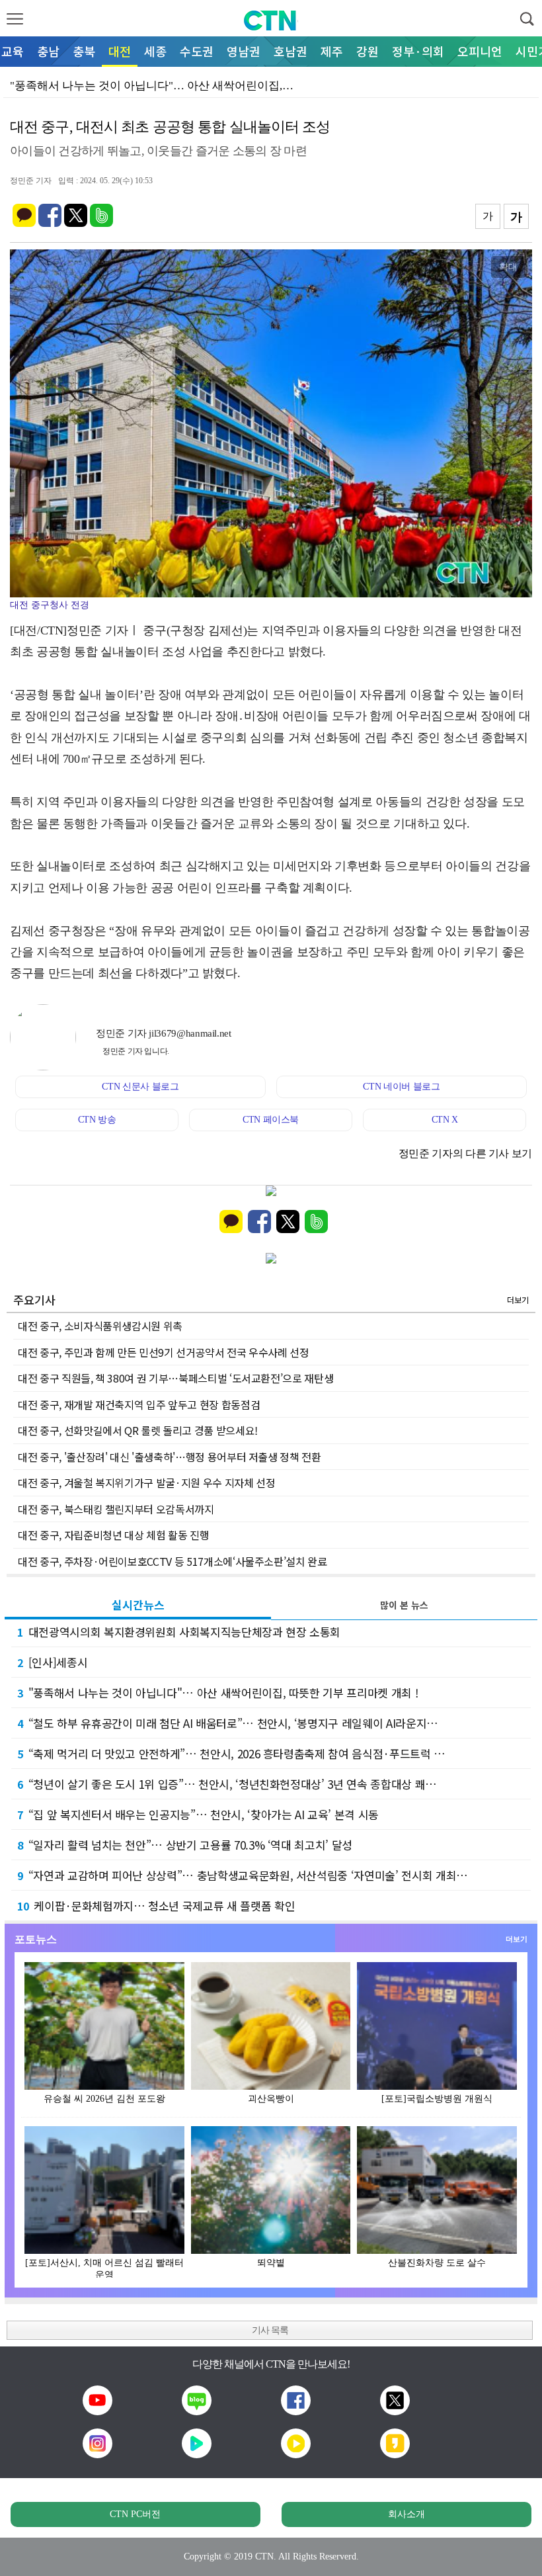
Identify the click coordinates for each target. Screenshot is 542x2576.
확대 (508, 267)
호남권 (290, 51)
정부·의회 (418, 51)
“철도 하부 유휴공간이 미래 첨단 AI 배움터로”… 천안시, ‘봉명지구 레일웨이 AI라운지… (228, 1723)
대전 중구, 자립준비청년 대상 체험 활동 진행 (113, 1535)
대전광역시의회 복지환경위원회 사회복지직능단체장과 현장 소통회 (179, 1632)
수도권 (197, 51)
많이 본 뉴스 (404, 1605)
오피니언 (480, 51)
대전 (120, 51)
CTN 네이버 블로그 (401, 1087)
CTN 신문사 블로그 (140, 1087)
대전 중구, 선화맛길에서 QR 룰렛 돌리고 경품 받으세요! (138, 1430)
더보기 (518, 1300)
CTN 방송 (97, 1120)
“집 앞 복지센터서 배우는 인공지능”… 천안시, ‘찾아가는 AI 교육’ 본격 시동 (198, 1814)
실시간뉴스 (138, 1605)
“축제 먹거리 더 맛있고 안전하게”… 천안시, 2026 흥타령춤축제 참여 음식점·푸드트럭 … (231, 1753)
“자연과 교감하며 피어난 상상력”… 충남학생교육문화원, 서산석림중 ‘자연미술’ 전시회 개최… (243, 1875)
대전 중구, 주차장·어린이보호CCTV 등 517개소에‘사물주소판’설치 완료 (173, 1561)
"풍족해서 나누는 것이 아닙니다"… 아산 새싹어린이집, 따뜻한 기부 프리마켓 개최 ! (217, 1693)
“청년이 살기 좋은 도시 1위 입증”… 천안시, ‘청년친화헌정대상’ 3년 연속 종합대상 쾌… (227, 1784)
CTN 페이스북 (271, 1120)
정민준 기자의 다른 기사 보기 (465, 1153)
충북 (84, 51)
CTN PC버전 (135, 2514)
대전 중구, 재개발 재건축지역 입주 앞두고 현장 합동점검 (139, 1404)
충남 (48, 51)
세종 (155, 51)
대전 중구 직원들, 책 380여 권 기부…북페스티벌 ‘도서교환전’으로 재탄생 (175, 1378)
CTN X (445, 1120)
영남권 (244, 51)
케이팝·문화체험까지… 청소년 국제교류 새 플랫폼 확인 (156, 1906)
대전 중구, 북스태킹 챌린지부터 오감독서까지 (116, 1509)
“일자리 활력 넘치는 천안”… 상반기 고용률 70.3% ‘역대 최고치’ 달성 (185, 1845)
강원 (368, 51)
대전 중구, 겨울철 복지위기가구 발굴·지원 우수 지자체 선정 (146, 1482)
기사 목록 (270, 2330)
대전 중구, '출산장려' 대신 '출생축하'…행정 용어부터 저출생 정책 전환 (170, 1457)
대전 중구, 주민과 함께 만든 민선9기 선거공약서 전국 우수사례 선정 (164, 1352)
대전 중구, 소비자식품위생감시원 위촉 (100, 1326)
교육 (13, 51)
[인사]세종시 (52, 1662)
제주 (332, 51)
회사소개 (406, 2514)
